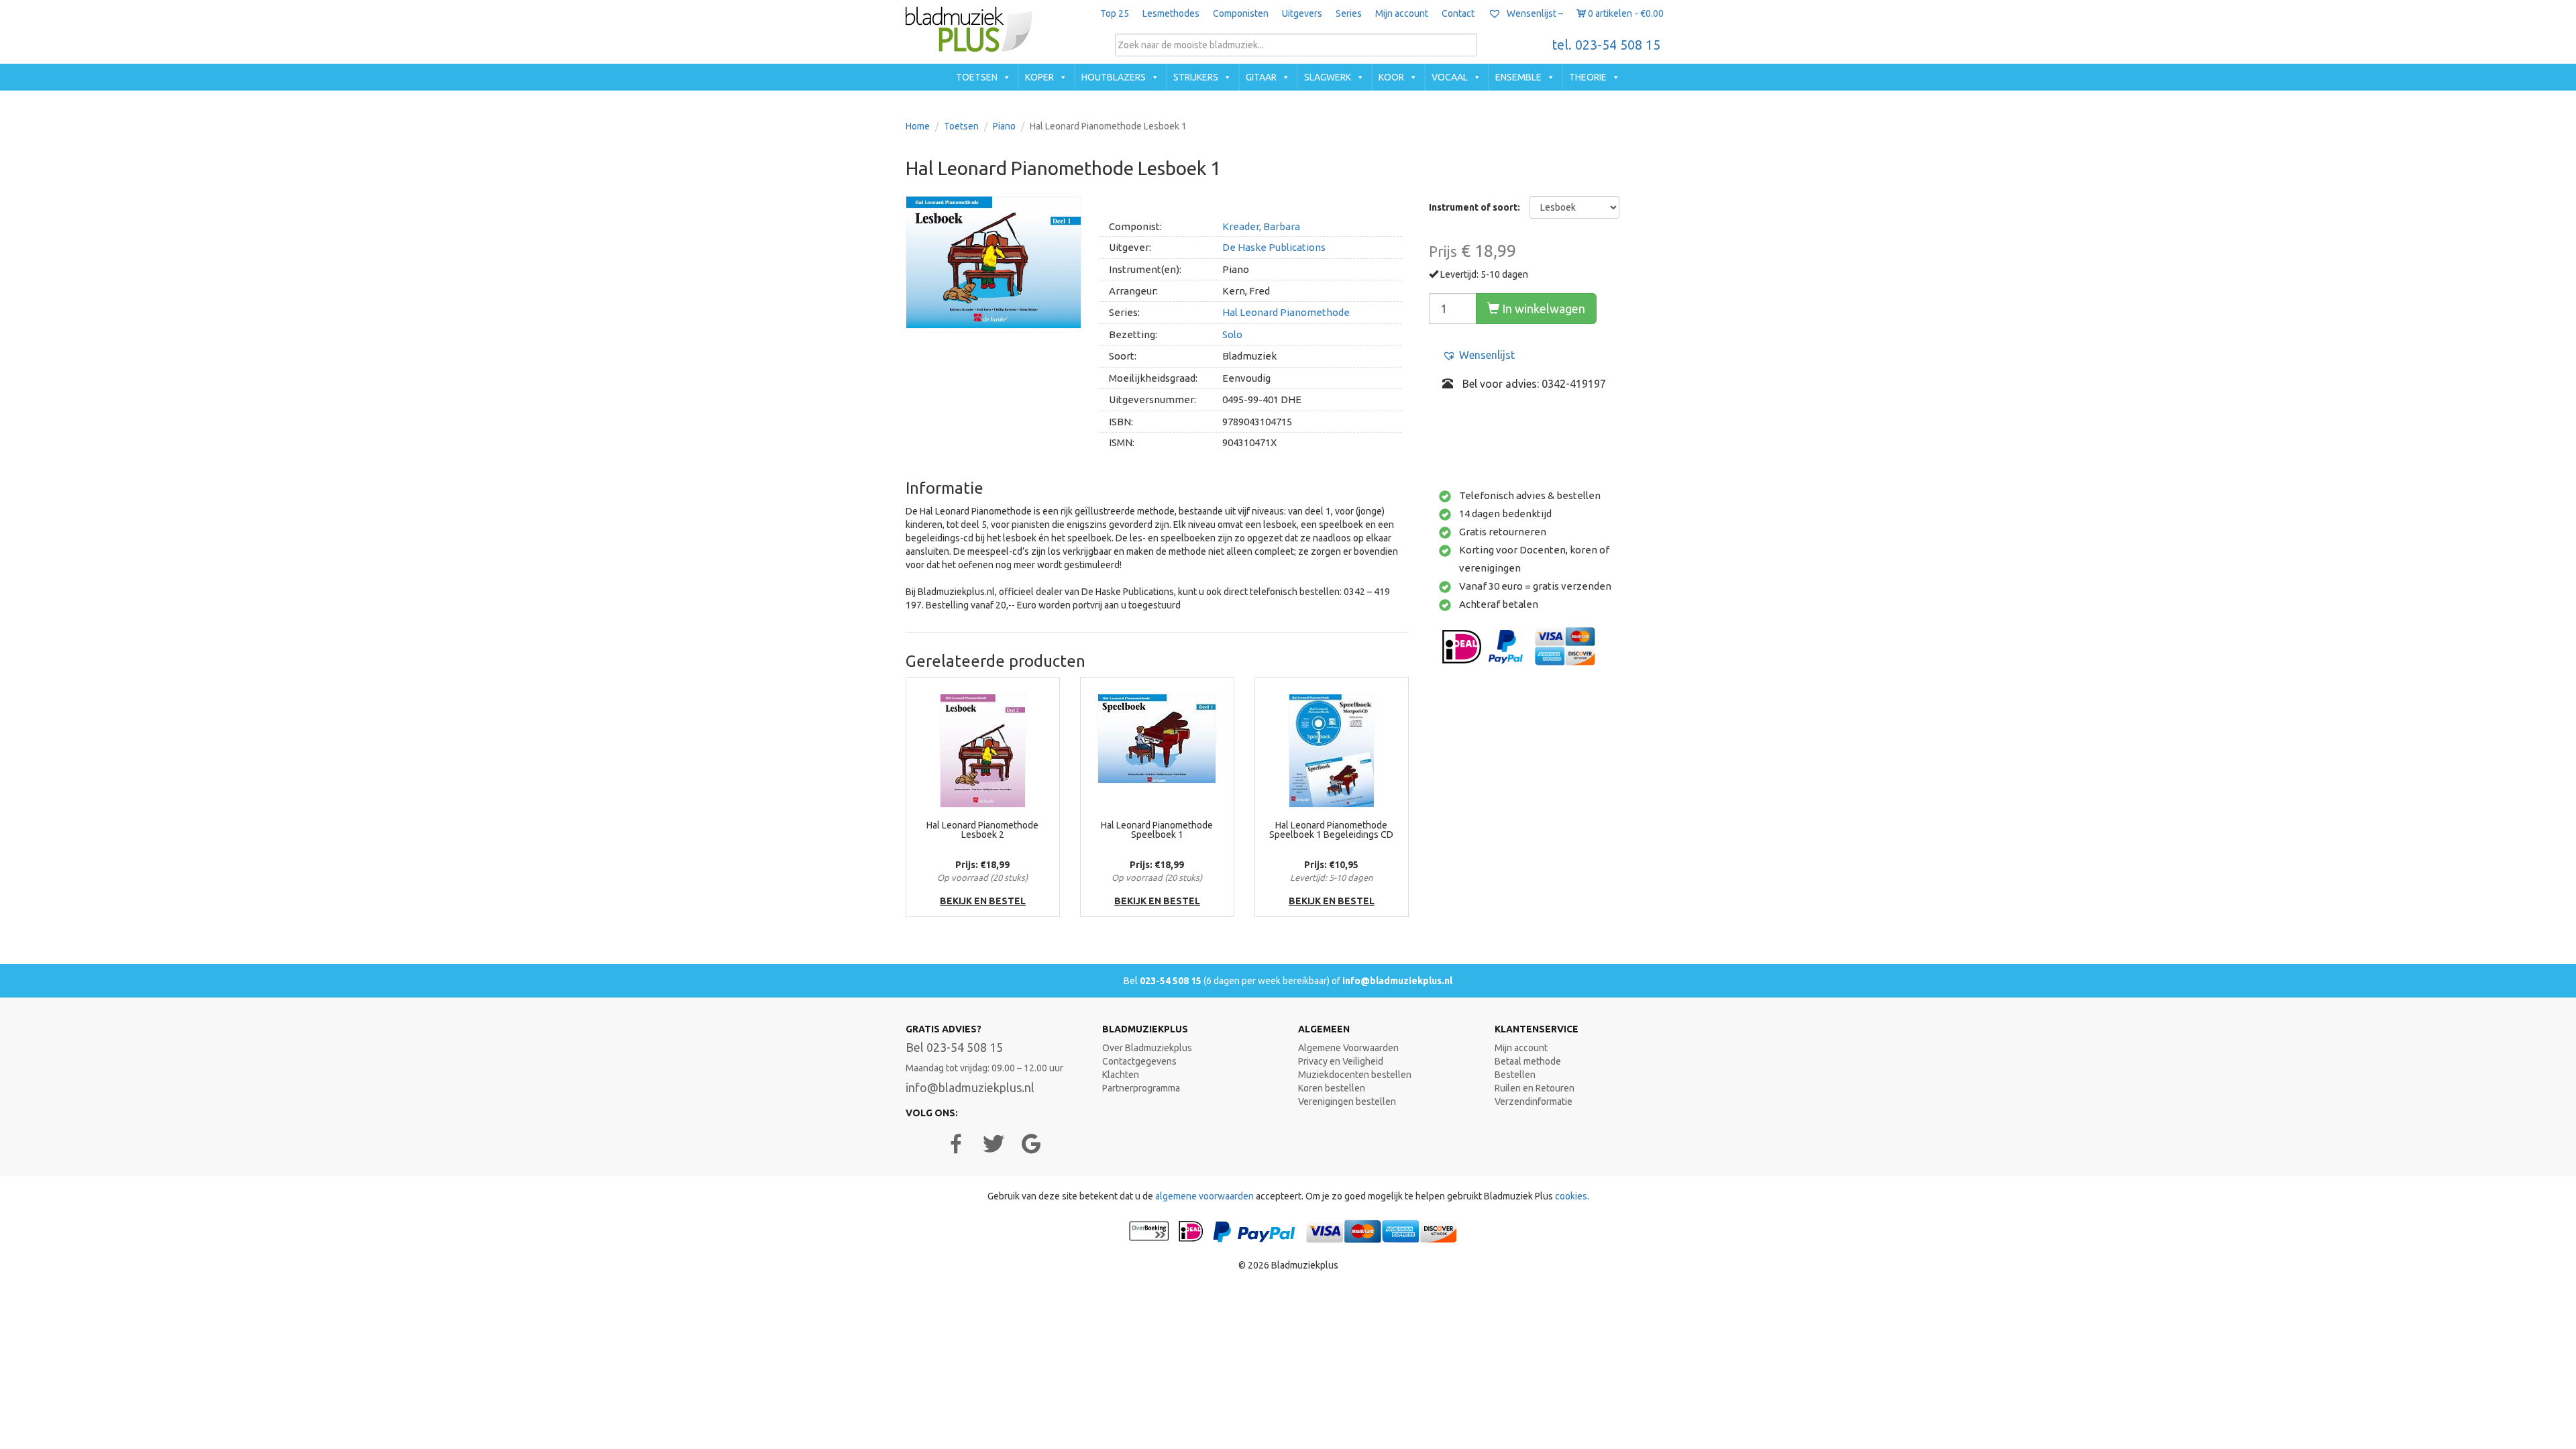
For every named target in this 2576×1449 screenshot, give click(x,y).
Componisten (1241, 13)
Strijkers (1196, 77)
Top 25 (1115, 13)
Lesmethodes (1171, 13)
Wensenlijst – (1534, 13)
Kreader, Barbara (1261, 226)
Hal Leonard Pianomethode (1286, 312)
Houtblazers (1114, 77)
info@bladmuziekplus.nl (1397, 981)
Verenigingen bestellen (1347, 1102)
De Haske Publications (1274, 247)
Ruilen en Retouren (1535, 1088)
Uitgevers (1302, 13)
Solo (1232, 334)
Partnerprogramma (1141, 1088)
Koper (1039, 77)
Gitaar (1261, 77)
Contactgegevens (1139, 1061)
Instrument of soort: (1474, 207)
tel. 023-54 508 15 (1606, 45)
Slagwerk (1328, 77)
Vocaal (1450, 77)
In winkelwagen (1542, 309)
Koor (1391, 77)
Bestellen (1515, 1075)
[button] (1479, 355)
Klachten (1121, 1075)
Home (918, 126)
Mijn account (1402, 13)
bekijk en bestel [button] (983, 901)
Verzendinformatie (1534, 1102)
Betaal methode (1528, 1061)
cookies (1571, 1196)
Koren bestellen (1332, 1088)
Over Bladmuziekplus (1147, 1048)
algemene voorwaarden (1204, 1196)
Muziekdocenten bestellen (1355, 1075)
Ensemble (1518, 77)
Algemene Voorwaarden (1348, 1048)
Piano (1004, 126)
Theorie (1588, 77)
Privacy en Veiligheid (1341, 1061)
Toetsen (977, 77)
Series (1349, 13)
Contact (1458, 13)
